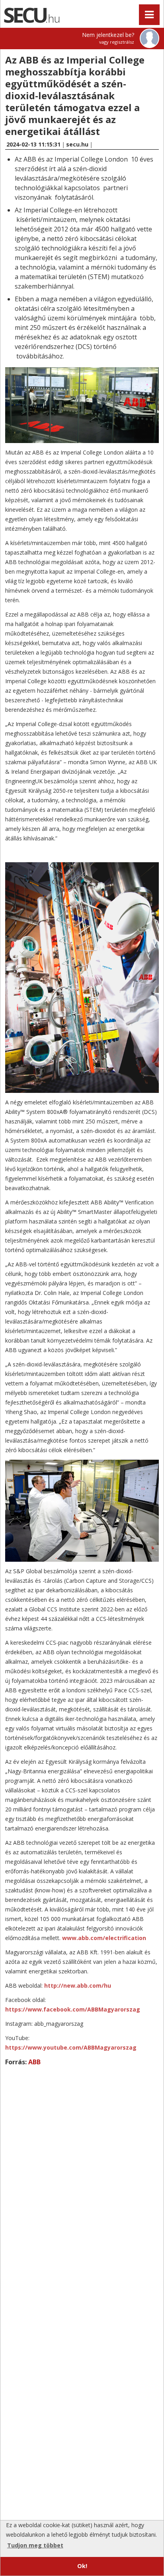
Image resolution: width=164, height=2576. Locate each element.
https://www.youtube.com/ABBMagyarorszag (71, 2047)
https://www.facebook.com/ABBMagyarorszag (73, 2009)
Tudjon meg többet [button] (35, 2545)
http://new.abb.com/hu (78, 1985)
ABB (34, 2062)
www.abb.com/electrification (104, 1938)
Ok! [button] (82, 2566)
